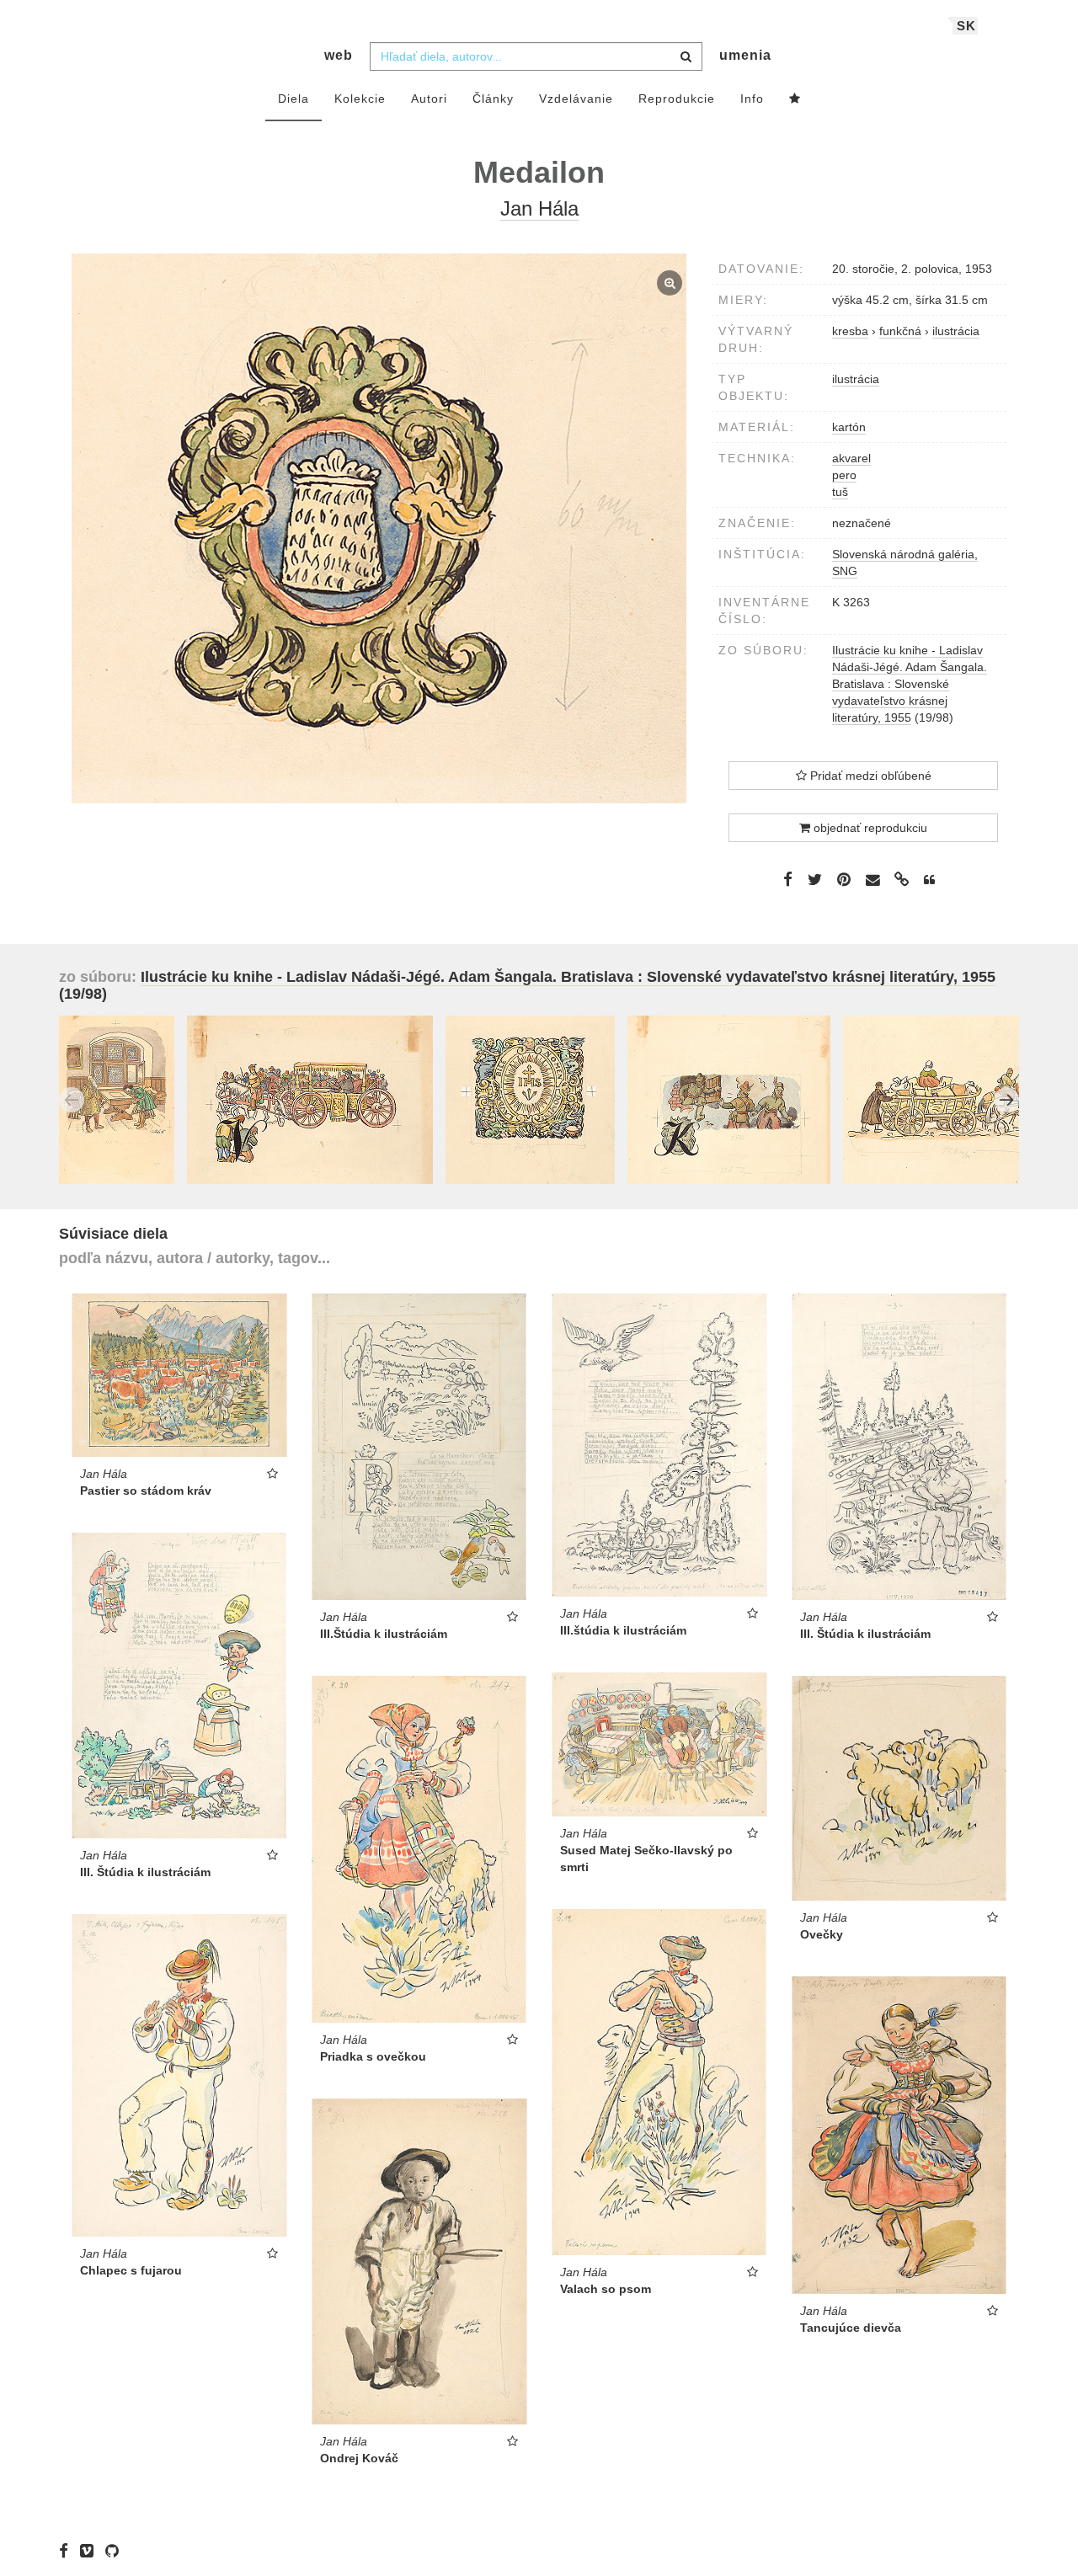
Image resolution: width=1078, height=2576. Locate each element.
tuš (840, 492)
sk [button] (966, 26)
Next (1006, 1100)
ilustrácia (856, 379)
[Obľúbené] (795, 99)
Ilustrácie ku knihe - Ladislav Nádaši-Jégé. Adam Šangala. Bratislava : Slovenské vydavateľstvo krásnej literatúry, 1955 (910, 684)
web (339, 55)
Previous (72, 1100)
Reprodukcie (677, 99)
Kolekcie (360, 99)
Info (752, 99)
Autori (429, 99)
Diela (294, 99)
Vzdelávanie (576, 99)
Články (493, 99)
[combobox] (536, 56)
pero (844, 475)
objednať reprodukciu (869, 828)
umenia (745, 55)
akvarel (851, 458)
